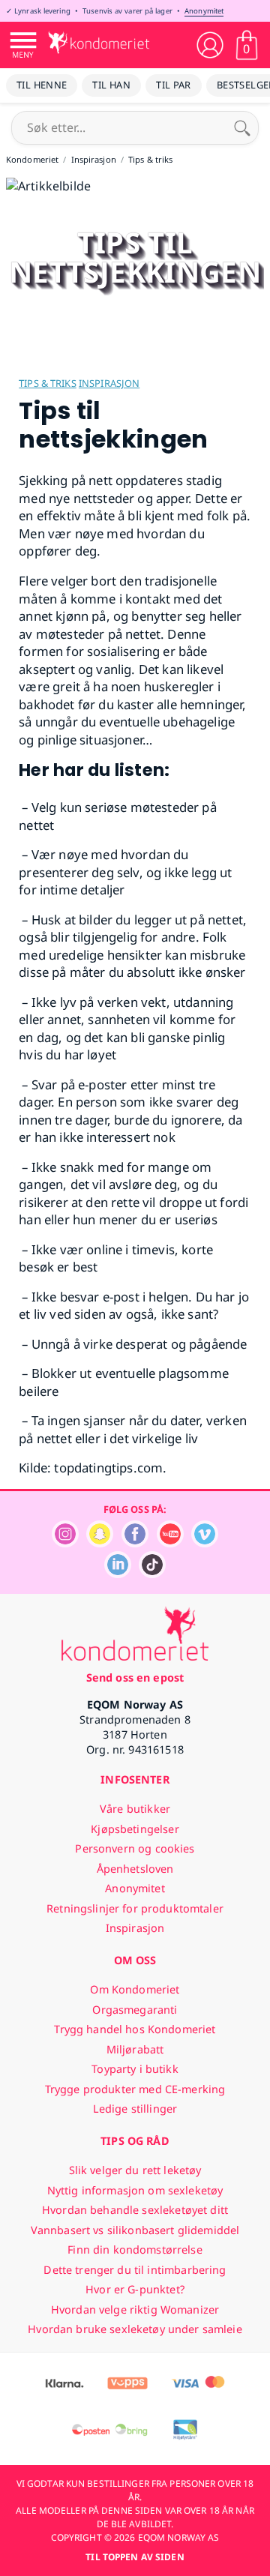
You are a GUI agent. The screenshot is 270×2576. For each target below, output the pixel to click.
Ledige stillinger (135, 2109)
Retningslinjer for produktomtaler (135, 1908)
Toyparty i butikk (135, 2069)
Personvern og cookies (135, 1848)
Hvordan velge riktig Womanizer (135, 2309)
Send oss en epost (135, 1677)
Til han (111, 85)
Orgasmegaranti (135, 2010)
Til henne (42, 85)
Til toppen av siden (135, 2557)
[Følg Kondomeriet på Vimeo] (205, 1543)
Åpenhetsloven (135, 1869)
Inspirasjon (109, 383)
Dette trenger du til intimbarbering (135, 2270)
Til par (174, 85)
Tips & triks (48, 383)
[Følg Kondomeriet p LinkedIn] (118, 1574)
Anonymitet (204, 11)
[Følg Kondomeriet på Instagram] (65, 1543)
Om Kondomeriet (135, 1989)
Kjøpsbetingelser (135, 1829)
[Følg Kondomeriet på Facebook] (135, 1543)
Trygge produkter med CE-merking (135, 2089)
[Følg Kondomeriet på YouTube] (170, 1543)
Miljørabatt (135, 2049)
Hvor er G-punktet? (135, 2289)
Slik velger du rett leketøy (135, 2170)
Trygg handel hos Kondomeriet (135, 2029)
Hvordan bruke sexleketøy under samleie (135, 2329)
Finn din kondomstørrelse (135, 2250)
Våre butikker (135, 1809)
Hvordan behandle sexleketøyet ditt (135, 2210)
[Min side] (210, 45)
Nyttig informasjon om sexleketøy (135, 2190)
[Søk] (242, 127)
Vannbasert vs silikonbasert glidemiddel (135, 2230)
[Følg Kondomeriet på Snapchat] (100, 1543)
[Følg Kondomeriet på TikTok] (152, 1574)
